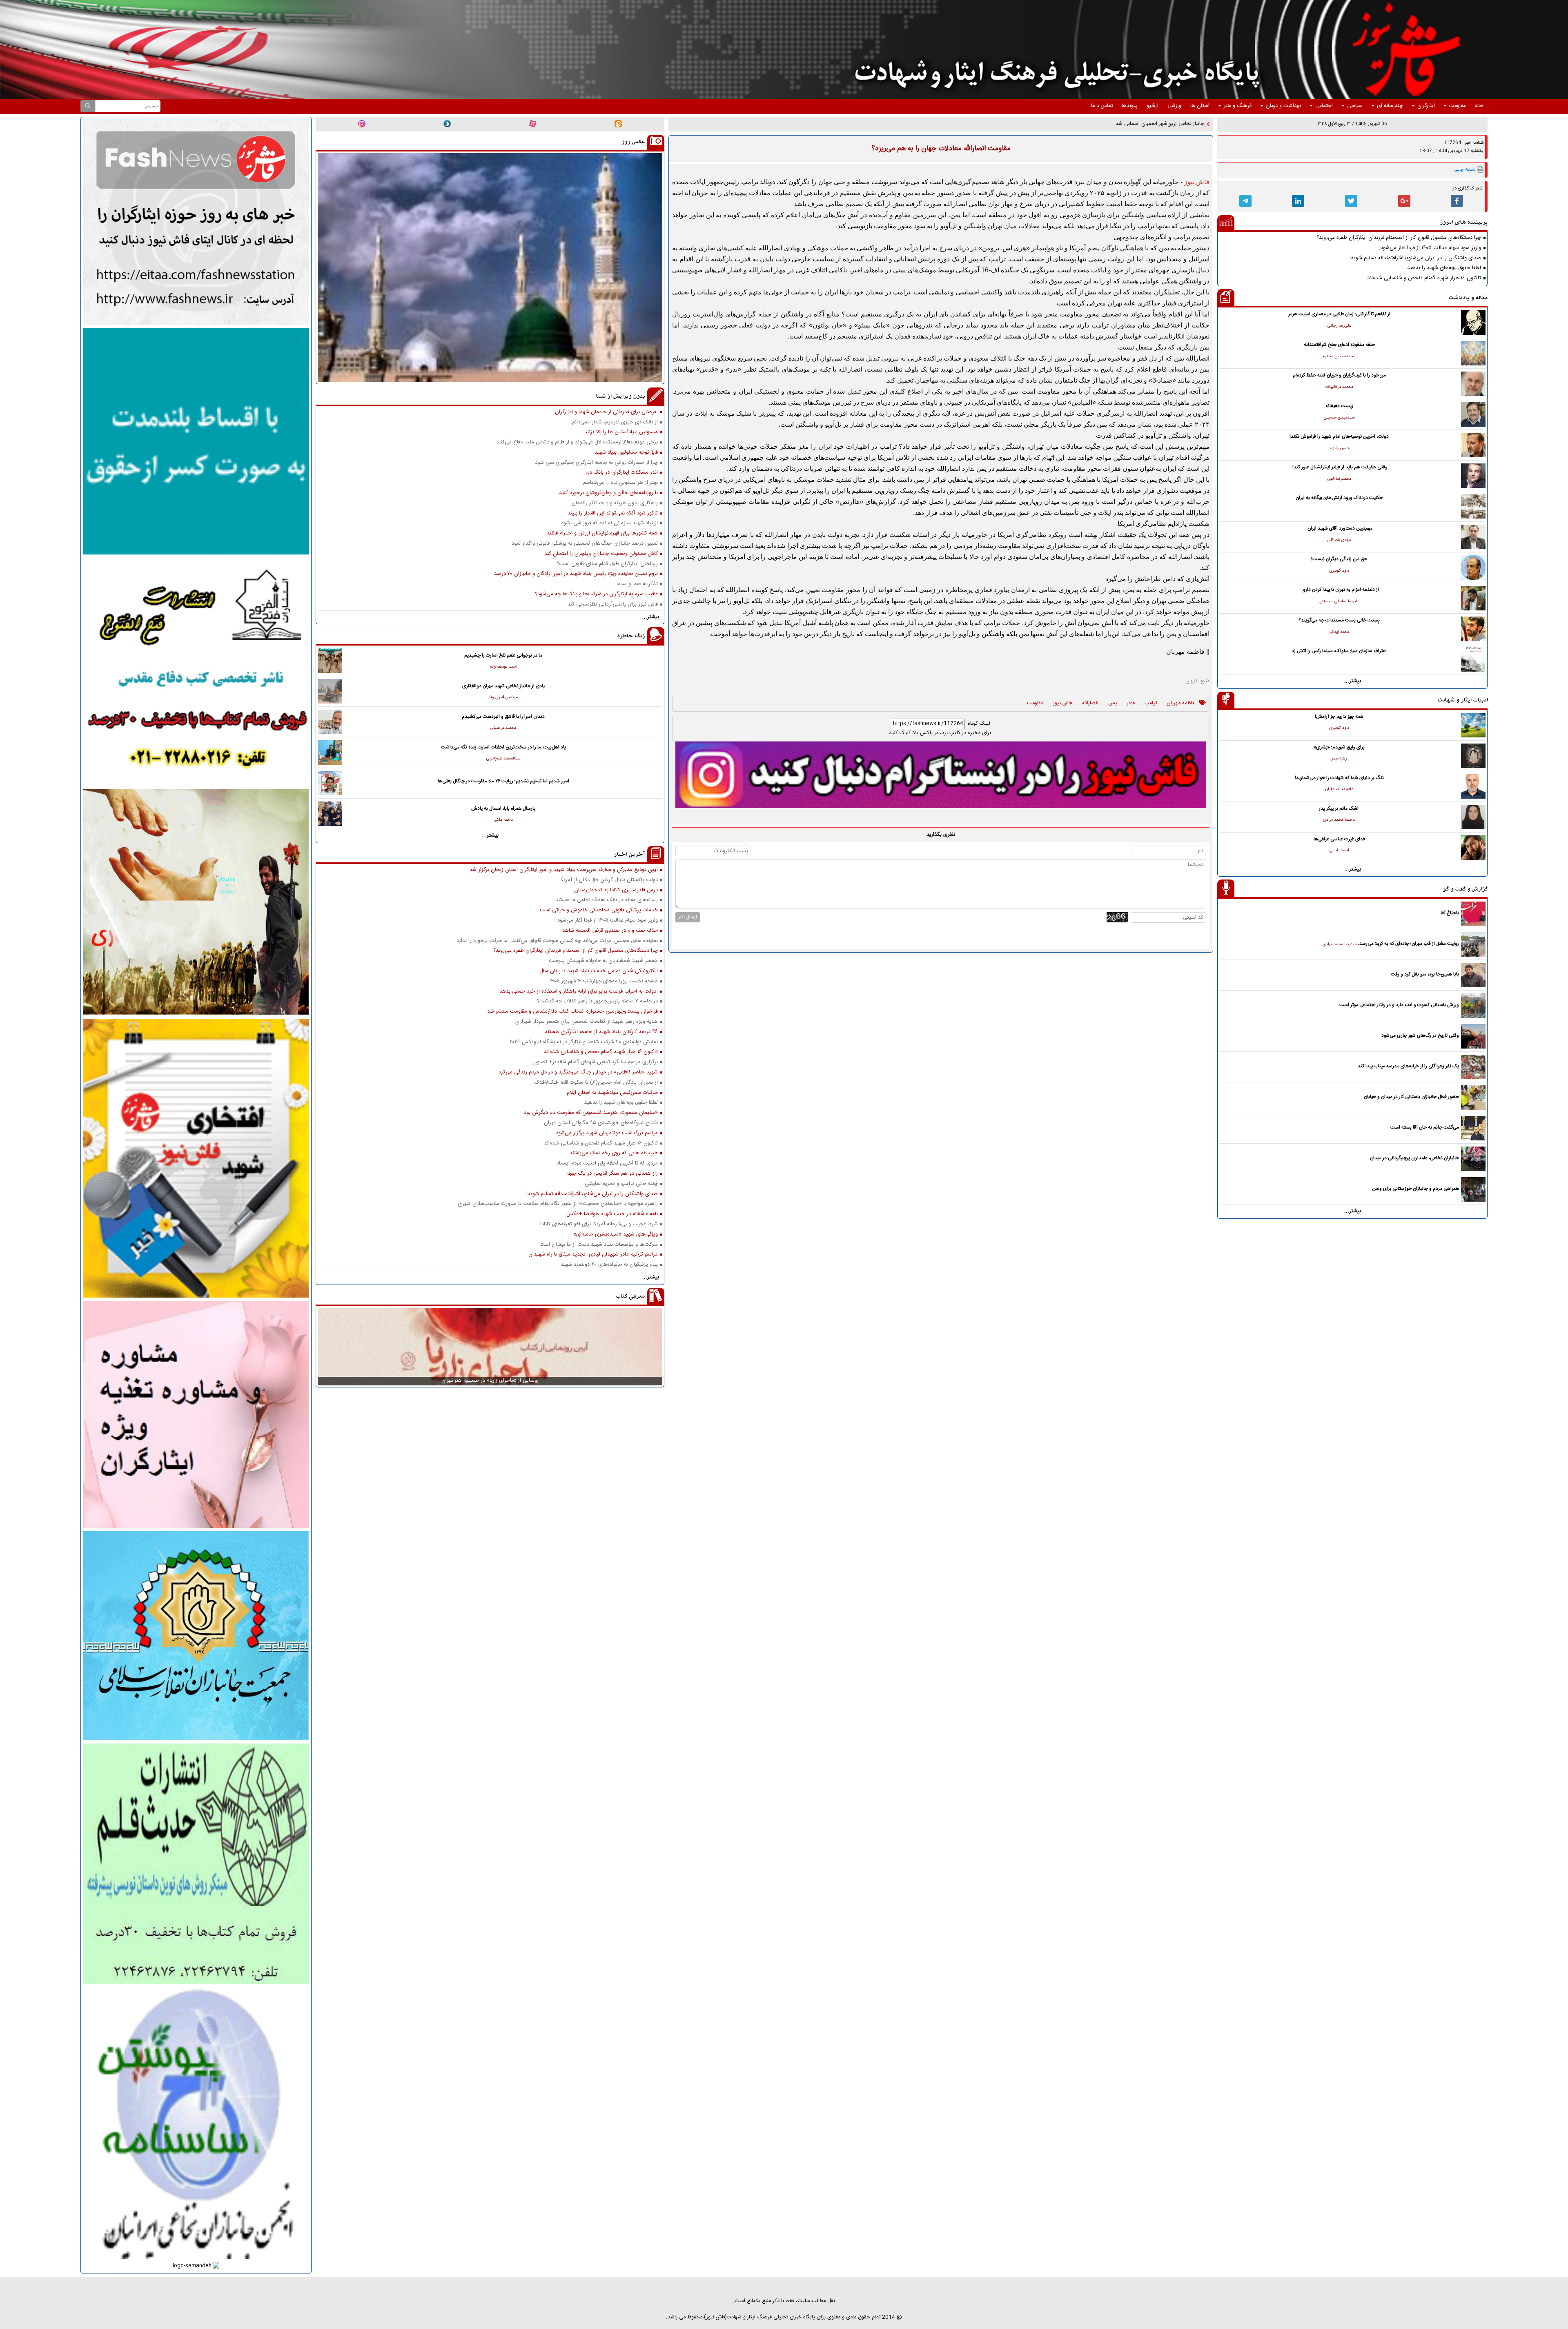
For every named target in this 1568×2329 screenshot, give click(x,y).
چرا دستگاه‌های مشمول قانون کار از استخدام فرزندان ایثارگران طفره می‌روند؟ (1399, 238)
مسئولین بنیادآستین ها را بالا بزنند (621, 432)
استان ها (1200, 106)
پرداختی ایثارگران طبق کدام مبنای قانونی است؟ (607, 564)
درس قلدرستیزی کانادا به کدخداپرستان (616, 890)
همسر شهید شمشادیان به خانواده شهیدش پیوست (603, 961)
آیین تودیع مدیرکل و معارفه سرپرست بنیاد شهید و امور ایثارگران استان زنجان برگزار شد (564, 870)
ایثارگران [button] (1426, 106)
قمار (1131, 704)
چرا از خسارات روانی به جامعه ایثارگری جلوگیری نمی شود (596, 463)
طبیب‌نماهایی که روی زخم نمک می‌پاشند (614, 1153)
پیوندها (1130, 106)
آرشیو (1153, 106)
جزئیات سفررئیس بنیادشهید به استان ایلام (612, 1093)
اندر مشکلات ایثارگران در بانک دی (622, 473)
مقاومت (1035, 704)
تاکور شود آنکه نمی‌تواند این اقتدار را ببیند (613, 513)
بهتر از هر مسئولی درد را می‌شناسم (620, 483)
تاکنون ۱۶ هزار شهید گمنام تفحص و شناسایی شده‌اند (1424, 278)
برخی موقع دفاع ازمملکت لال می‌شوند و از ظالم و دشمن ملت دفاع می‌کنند (577, 442)
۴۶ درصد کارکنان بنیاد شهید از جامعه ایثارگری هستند (601, 1032)
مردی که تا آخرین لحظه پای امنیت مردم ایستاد (607, 1163)
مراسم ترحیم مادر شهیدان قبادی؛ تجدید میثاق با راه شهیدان (593, 1255)
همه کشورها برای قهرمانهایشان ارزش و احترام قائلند (602, 533)
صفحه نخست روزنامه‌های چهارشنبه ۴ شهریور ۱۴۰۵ (604, 981)
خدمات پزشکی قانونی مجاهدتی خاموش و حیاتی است (599, 910)
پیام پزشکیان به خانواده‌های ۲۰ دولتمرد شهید (609, 1265)
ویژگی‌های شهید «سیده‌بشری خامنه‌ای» (616, 1235)
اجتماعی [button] (1324, 106)
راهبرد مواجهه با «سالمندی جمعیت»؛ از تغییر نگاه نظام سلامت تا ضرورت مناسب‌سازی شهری (558, 1204)
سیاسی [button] (1355, 106)
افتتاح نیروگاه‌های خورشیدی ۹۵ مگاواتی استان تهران (601, 1123)
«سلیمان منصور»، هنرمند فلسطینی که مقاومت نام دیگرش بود (591, 1113)
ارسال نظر (688, 917)
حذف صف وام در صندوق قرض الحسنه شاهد (610, 931)
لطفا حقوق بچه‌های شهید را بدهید (1444, 268)
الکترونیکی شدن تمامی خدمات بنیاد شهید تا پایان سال (599, 971)
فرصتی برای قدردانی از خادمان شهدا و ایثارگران (606, 412)
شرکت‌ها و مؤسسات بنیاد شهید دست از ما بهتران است (599, 1245)
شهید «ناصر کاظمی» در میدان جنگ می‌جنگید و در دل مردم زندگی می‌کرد (578, 1072)
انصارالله (1090, 704)
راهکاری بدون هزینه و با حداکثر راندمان (615, 503)
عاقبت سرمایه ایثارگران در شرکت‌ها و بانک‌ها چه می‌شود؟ (596, 594)
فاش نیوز (1062, 704)
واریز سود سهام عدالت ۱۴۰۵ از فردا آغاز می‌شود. (1430, 248)
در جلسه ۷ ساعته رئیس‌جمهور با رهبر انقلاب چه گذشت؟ (597, 1001)
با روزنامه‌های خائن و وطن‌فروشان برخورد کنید (608, 493)
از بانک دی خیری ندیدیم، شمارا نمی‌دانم (615, 422)
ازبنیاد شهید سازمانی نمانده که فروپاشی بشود (609, 523)
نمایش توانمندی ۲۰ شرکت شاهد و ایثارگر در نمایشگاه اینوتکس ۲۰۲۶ (584, 1042)
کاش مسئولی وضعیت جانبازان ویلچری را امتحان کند (601, 554)
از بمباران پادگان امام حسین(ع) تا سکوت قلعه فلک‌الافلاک (596, 1083)
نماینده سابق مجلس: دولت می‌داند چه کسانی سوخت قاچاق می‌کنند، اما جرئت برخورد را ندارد (557, 941)
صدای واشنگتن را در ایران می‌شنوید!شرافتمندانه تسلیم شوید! (1415, 258)
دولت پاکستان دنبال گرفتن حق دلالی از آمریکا (609, 880)
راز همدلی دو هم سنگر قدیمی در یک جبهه (612, 1174)
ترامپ (1151, 704)
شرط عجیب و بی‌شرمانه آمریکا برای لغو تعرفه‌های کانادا (599, 1224)
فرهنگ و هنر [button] (1238, 106)
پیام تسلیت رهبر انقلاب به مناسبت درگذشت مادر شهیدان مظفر (1137, 124)
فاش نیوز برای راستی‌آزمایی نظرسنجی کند (613, 605)
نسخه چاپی (1465, 170)
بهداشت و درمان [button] (1283, 106)
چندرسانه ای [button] (1390, 106)
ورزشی (1174, 106)
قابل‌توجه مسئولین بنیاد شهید (626, 453)
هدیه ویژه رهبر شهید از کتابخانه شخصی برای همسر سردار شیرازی (587, 1022)
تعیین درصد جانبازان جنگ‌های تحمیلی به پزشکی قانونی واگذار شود (585, 544)
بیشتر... (1353, 681)
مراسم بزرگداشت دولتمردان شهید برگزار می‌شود (607, 1133)
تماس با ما (1102, 106)
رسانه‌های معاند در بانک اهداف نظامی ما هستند (607, 900)
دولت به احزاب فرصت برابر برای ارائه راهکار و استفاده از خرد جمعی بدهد (579, 992)
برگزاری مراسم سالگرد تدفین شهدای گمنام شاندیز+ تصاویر (595, 1062)
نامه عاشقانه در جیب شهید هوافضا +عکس (612, 1214)
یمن (1113, 704)
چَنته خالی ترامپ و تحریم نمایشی (621, 1184)
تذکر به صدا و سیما (637, 584)
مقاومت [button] (1457, 106)
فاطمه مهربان (1180, 704)
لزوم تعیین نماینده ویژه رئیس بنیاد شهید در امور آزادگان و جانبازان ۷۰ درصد (576, 574)
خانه (1479, 106)
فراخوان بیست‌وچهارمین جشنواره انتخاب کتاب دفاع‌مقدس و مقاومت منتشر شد (572, 1012)
